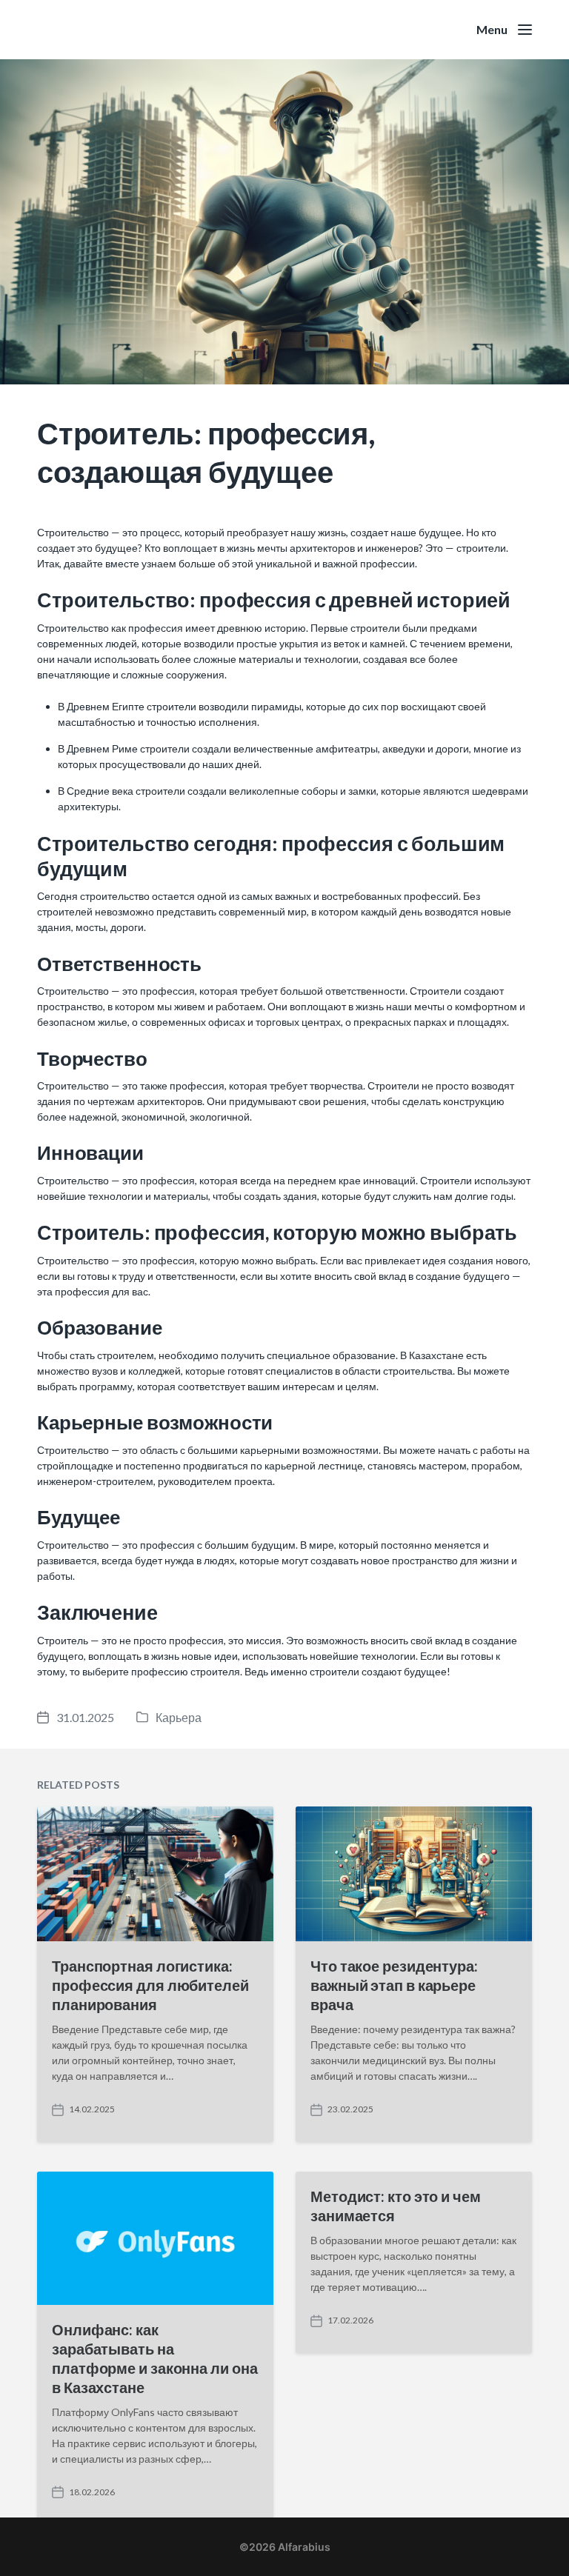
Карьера (179, 1717)
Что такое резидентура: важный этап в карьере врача (394, 1985)
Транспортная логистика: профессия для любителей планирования (150, 1985)
